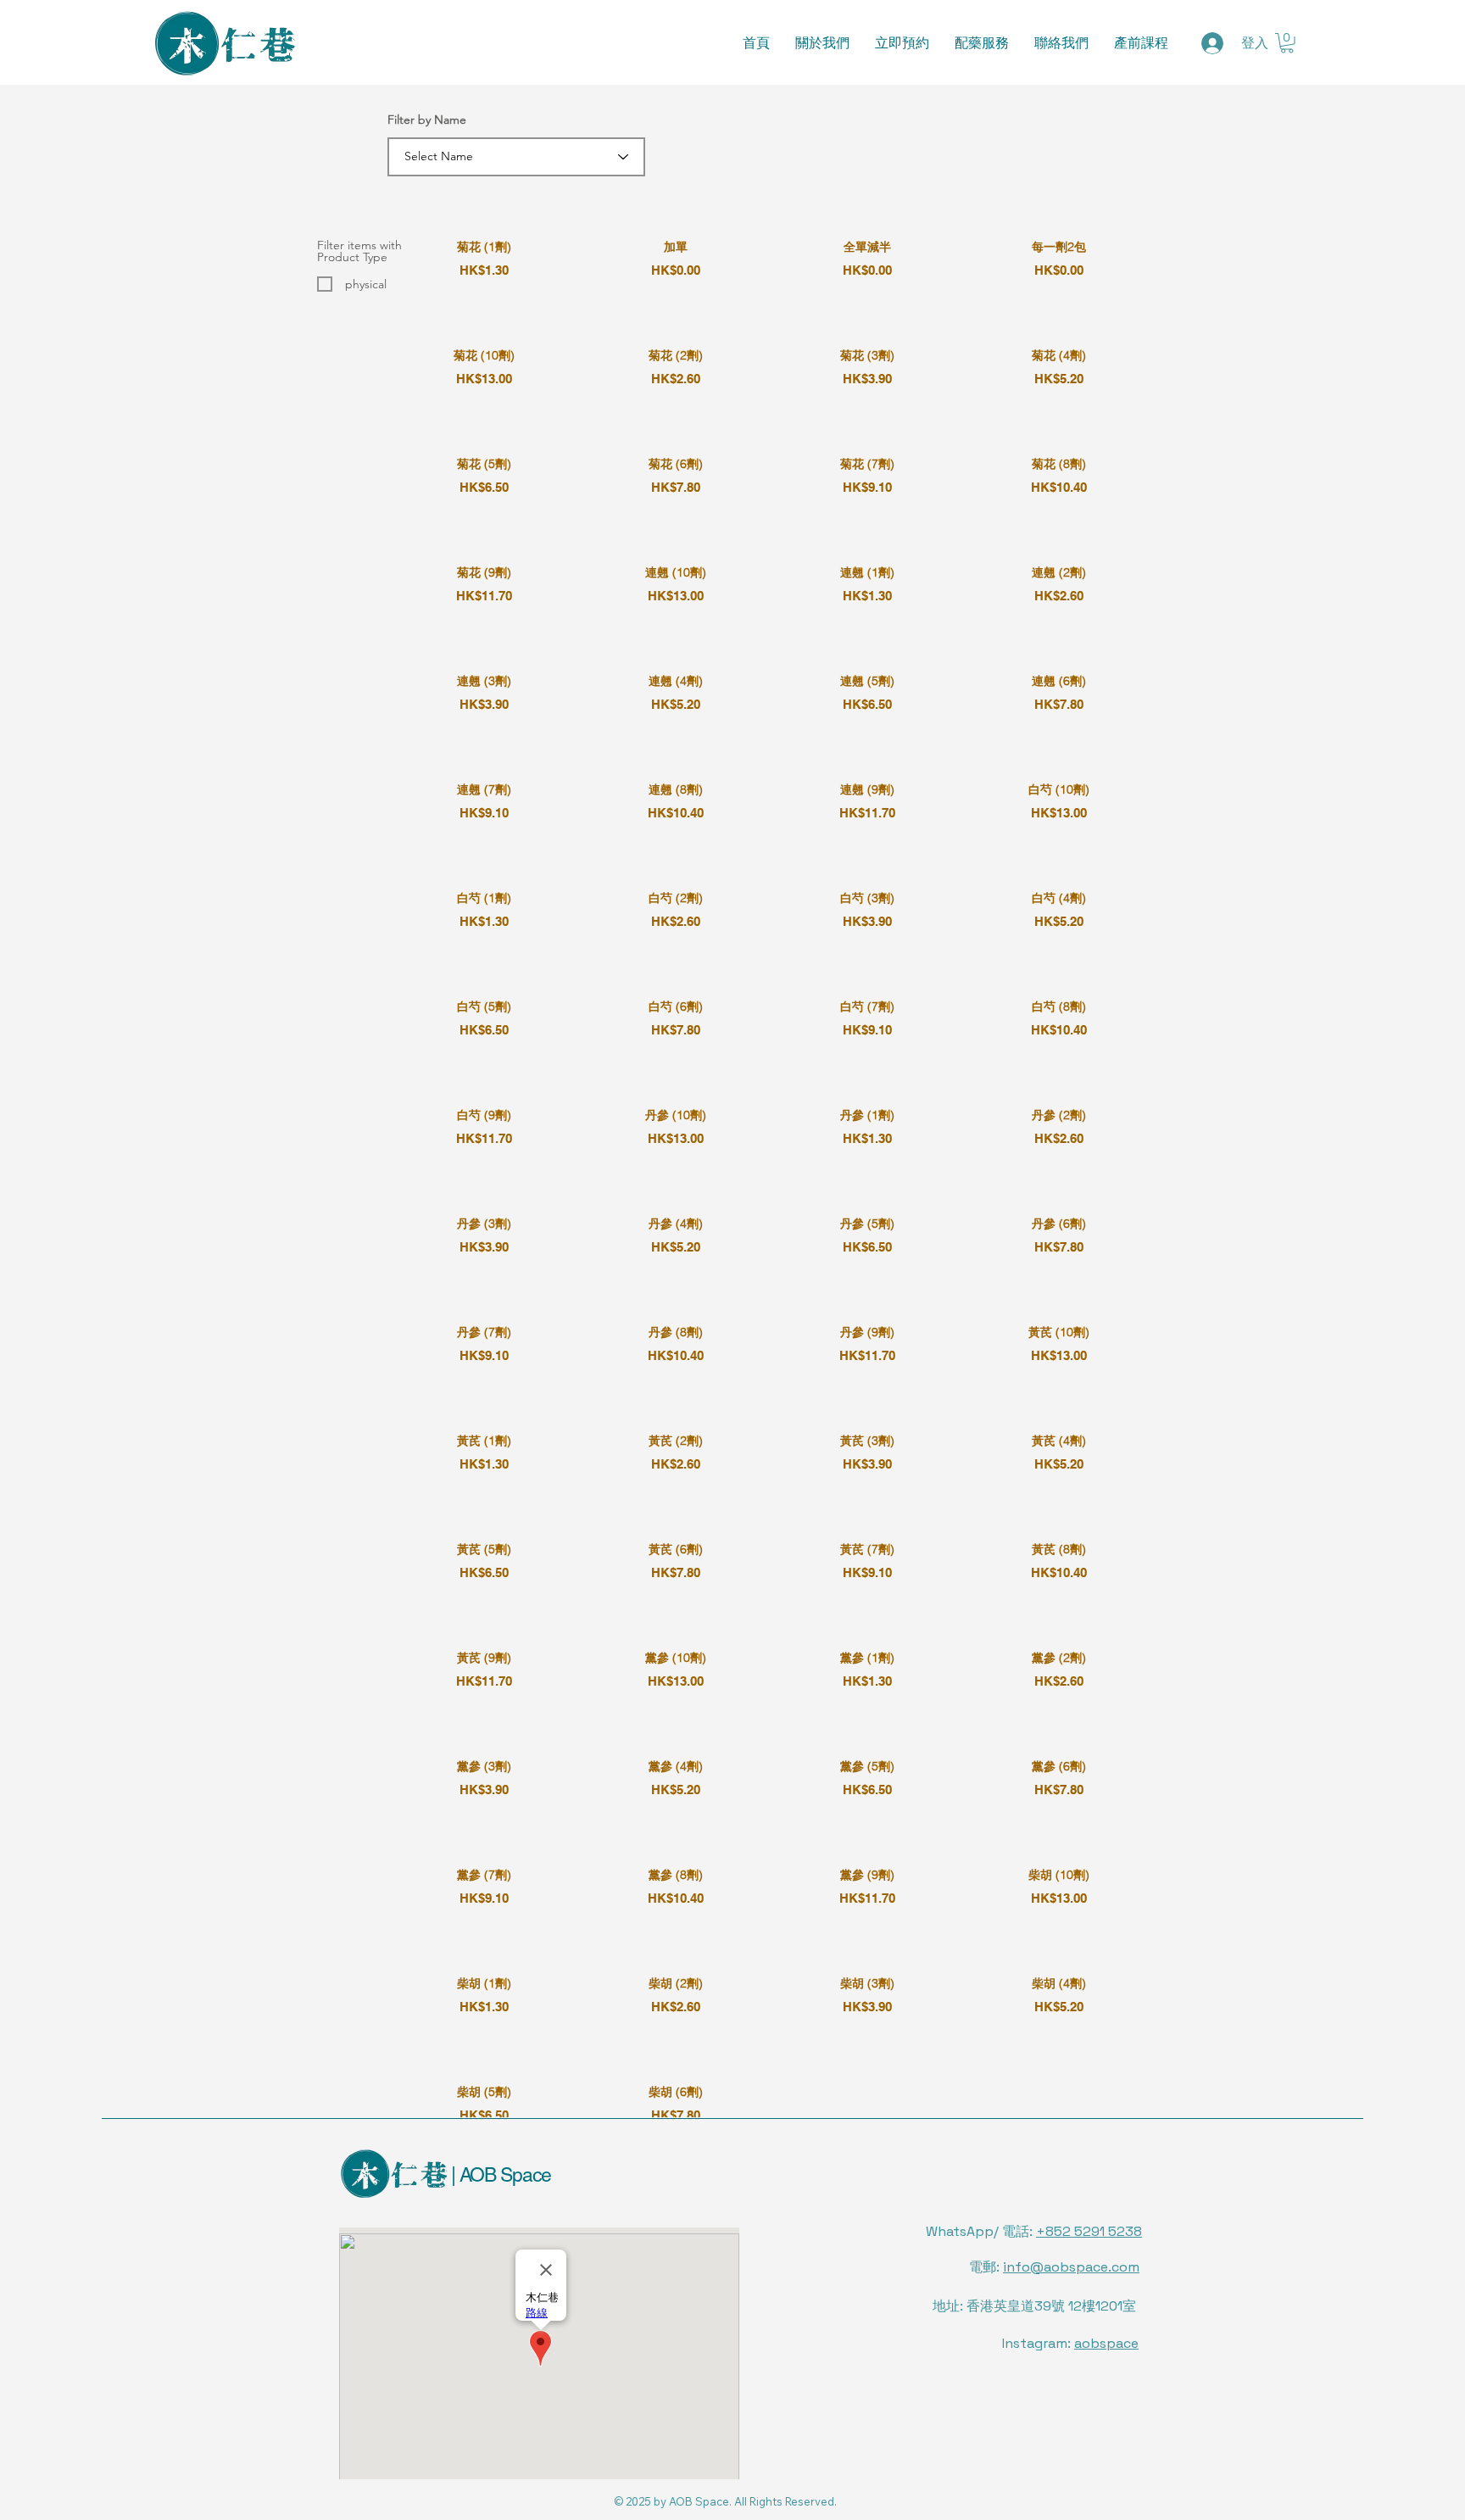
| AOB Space (499, 2175)
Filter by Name (427, 120)
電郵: (1054, 2267)
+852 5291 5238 (1089, 2231)
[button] (1287, 43)
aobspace (1106, 2343)
